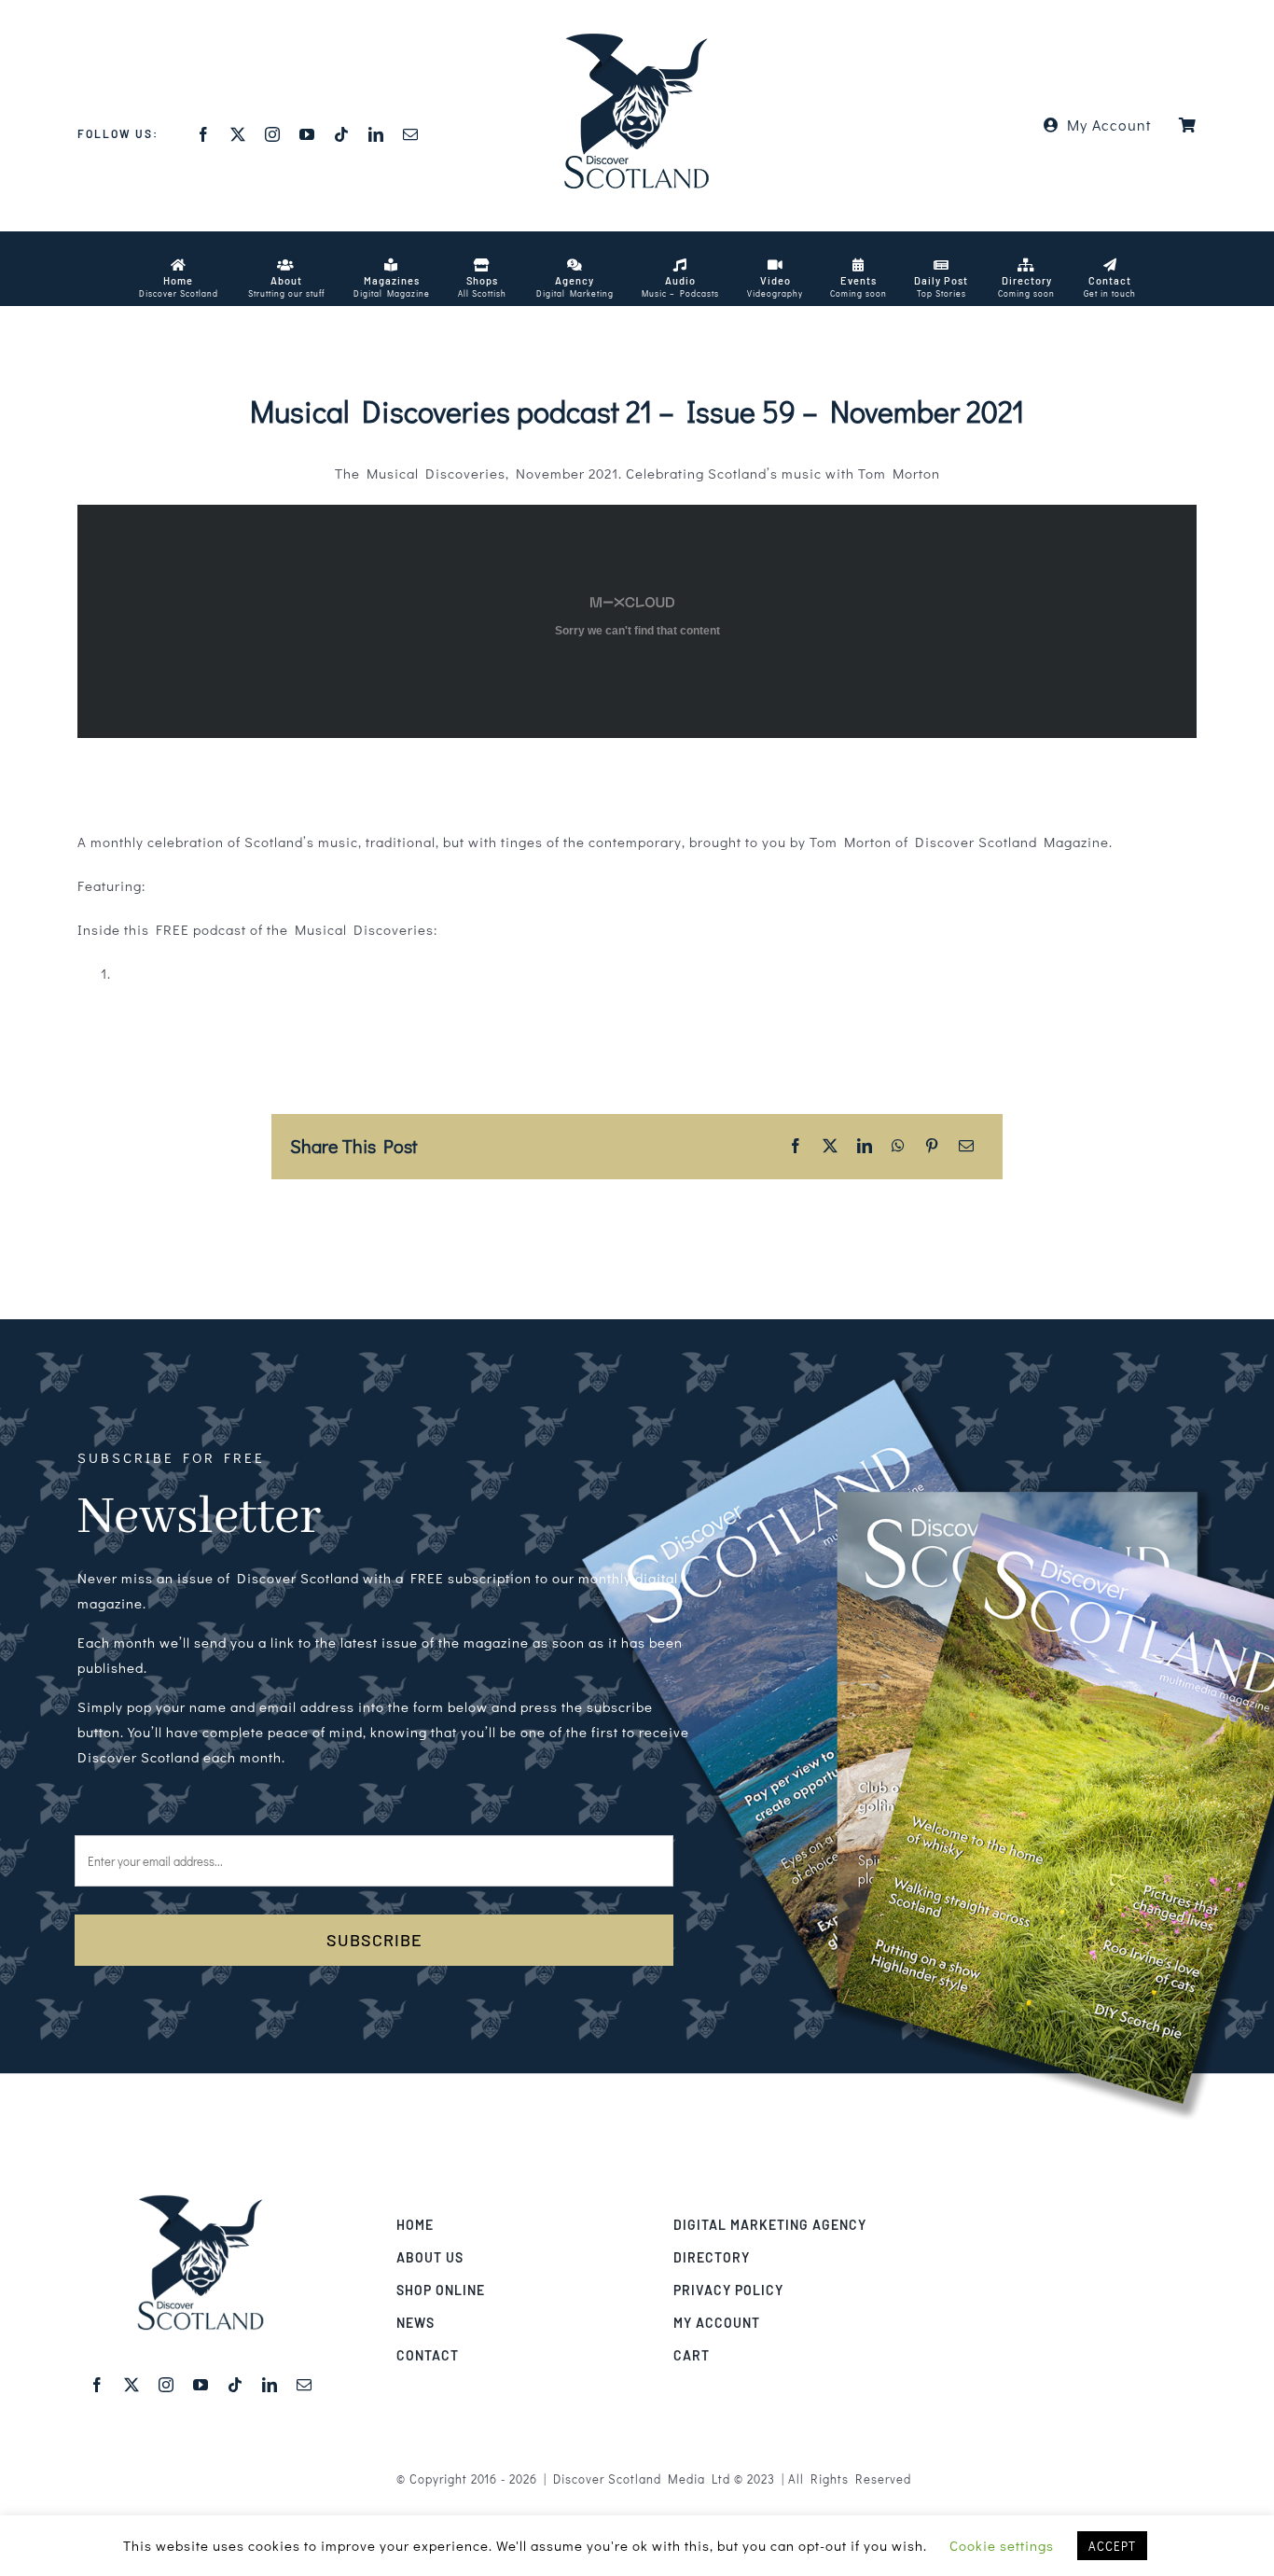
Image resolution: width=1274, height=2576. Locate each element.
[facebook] (204, 134)
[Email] (967, 1146)
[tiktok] (342, 134)
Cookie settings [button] (1002, 2545)
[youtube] (307, 134)
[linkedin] (376, 134)
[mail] (411, 134)
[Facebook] (796, 1146)
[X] (831, 1146)
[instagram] (273, 134)
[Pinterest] (932, 1146)
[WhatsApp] (899, 1146)
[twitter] (238, 134)
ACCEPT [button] (1112, 2546)
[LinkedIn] (865, 1146)
